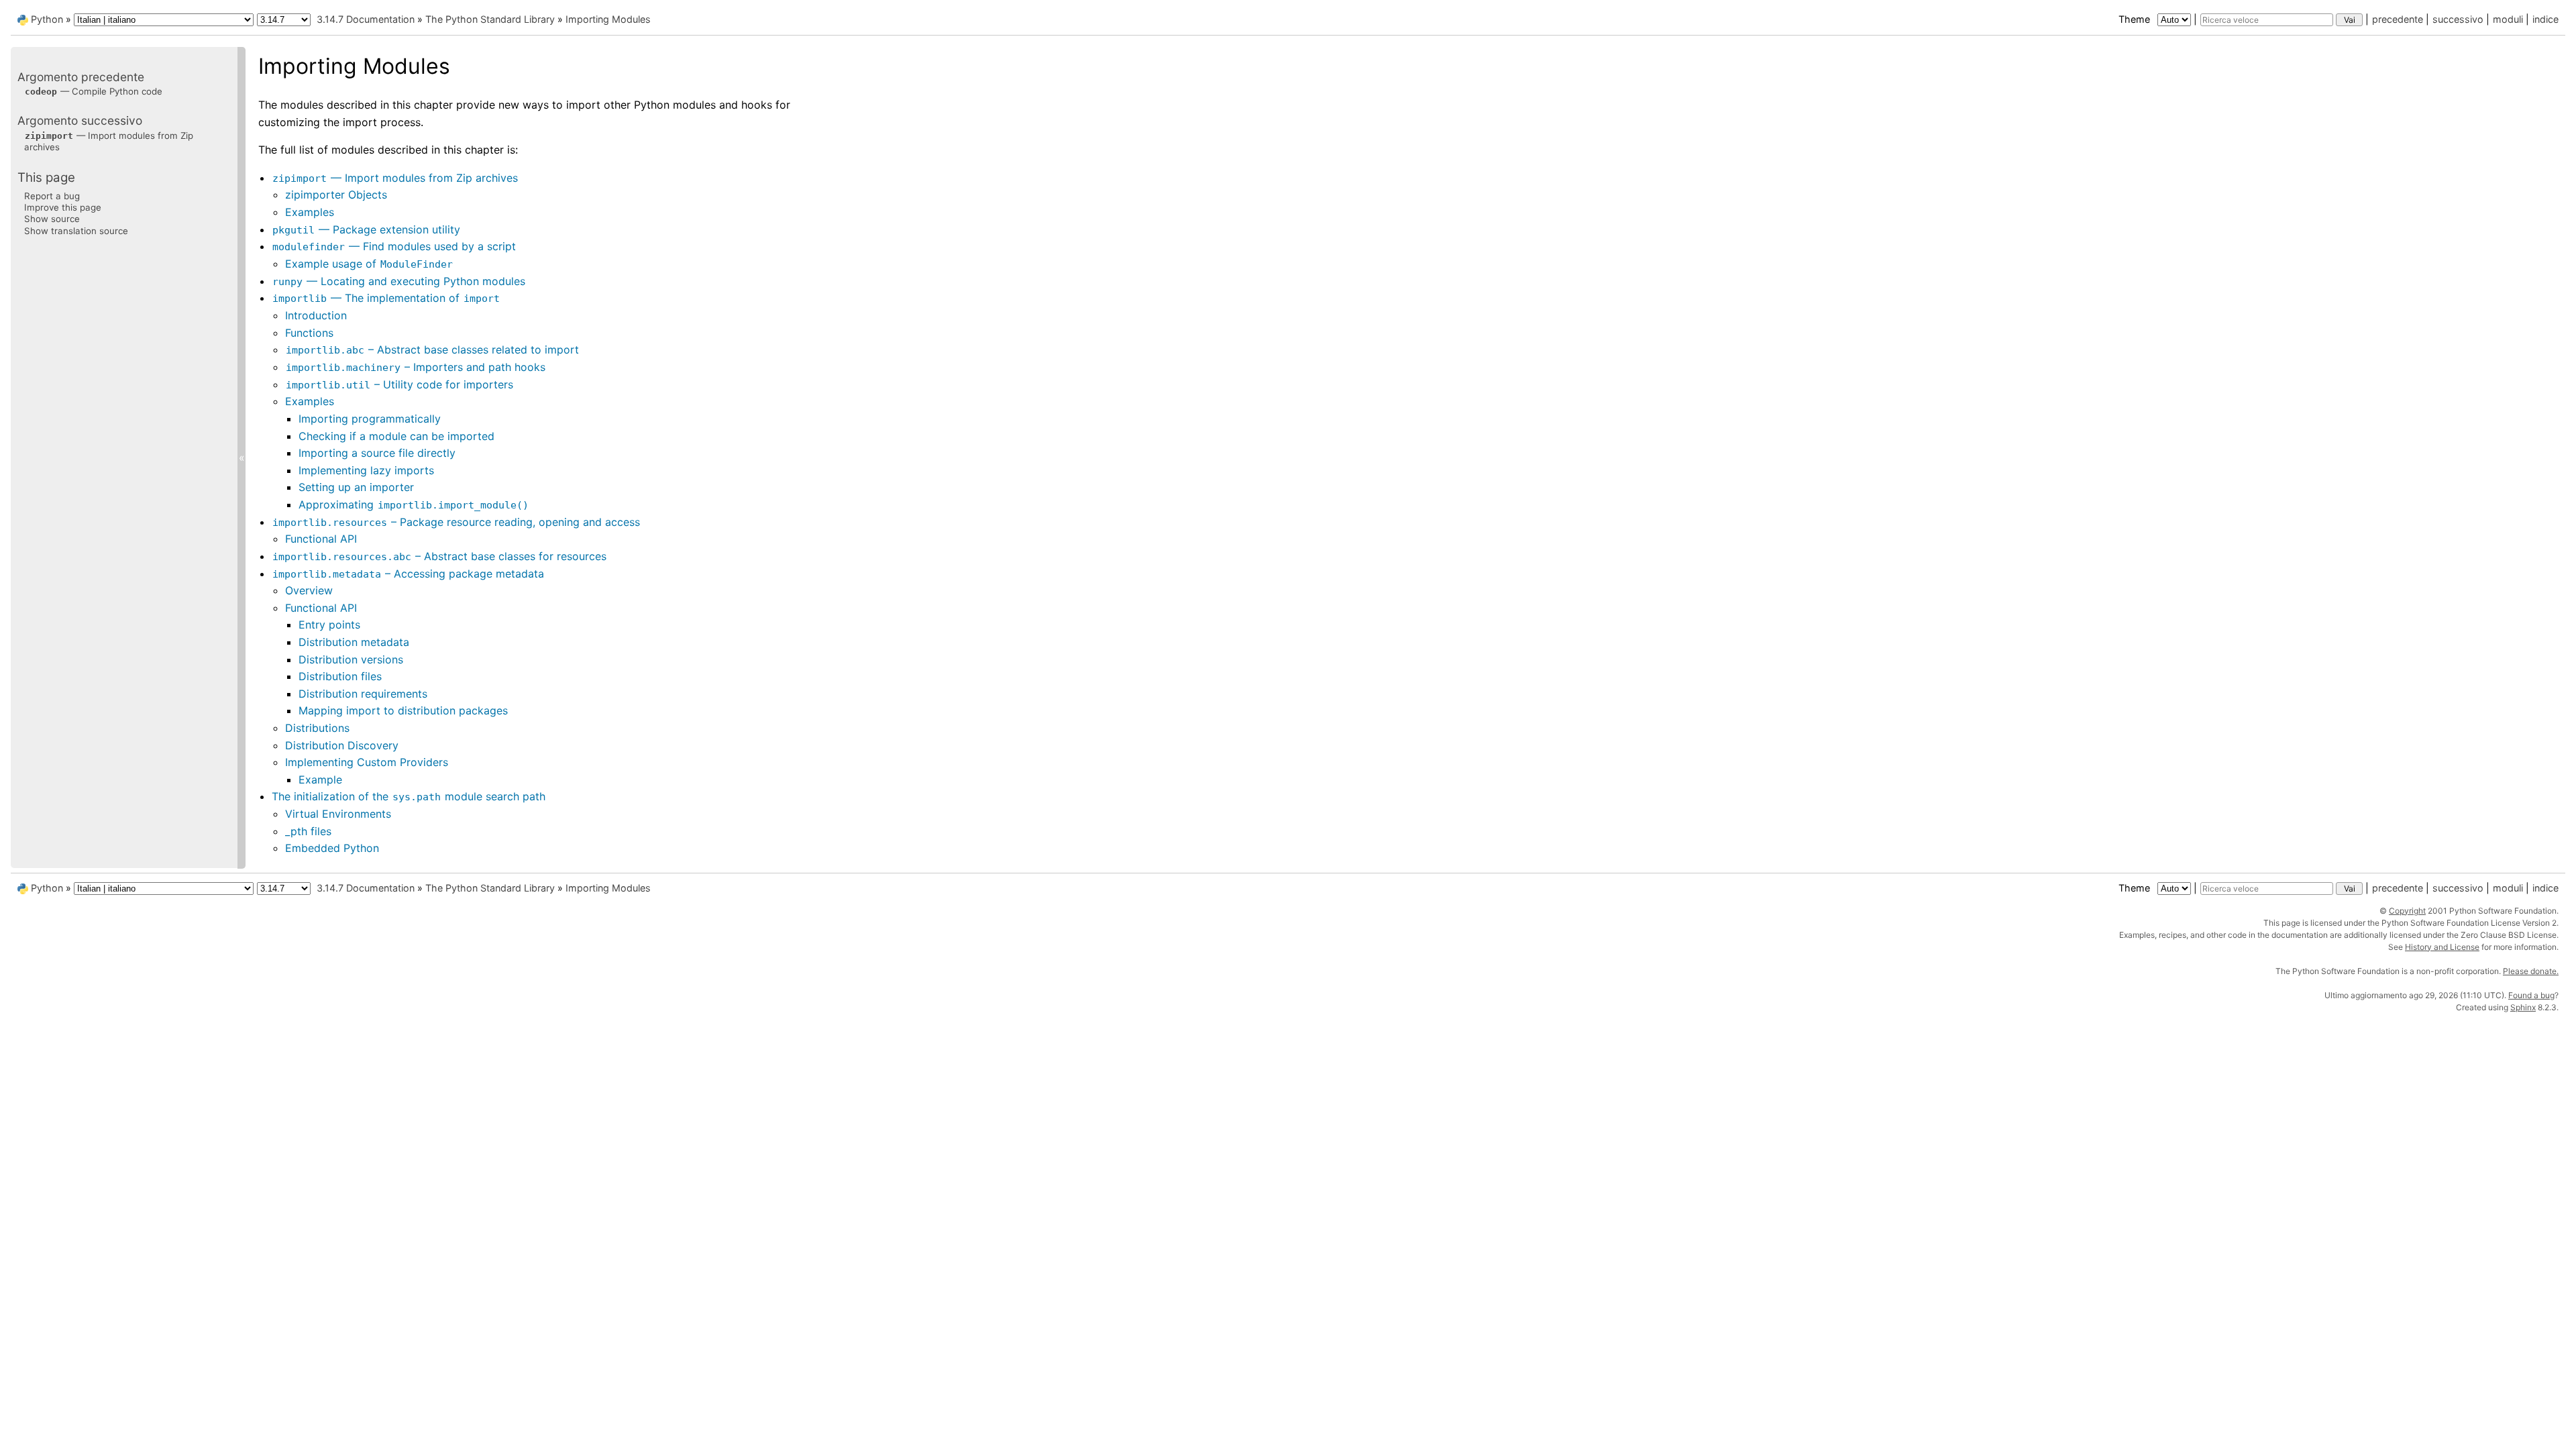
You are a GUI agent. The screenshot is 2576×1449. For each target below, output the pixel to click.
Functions (309, 333)
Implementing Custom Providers (367, 762)
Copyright (2407, 911)
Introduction (316, 315)
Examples (310, 212)
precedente (2398, 19)
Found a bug (2531, 995)
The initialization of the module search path (409, 796)
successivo (2458, 19)
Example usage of (369, 264)
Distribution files (340, 676)
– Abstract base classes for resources (439, 556)
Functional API (321, 539)
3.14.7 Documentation (366, 19)
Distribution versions (351, 659)
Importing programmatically (370, 419)
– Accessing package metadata (408, 574)
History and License (2442, 947)
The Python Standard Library (490, 19)
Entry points (329, 625)
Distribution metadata (354, 642)
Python (47, 19)
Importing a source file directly (377, 453)
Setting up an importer (356, 487)
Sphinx (2523, 1007)
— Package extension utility (366, 229)
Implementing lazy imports (366, 470)
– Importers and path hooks (416, 367)
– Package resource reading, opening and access (456, 522)
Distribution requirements (363, 694)
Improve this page (63, 207)
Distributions (317, 728)
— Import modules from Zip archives (395, 178)
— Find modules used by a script (394, 246)
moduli (2508, 19)
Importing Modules (608, 19)
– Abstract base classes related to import (432, 350)
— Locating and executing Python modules (399, 281)
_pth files (308, 831)
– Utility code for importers (399, 384)
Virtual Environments (338, 814)
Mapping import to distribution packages (403, 710)
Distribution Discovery (342, 745)
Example (320, 780)
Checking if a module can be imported (396, 436)
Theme (2136, 19)
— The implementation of (386, 298)
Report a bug (52, 196)
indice (2545, 19)
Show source (52, 219)
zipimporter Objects (336, 195)
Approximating (414, 504)
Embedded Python (332, 848)
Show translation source (76, 231)
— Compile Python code (94, 91)
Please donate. (2531, 971)
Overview (309, 590)
